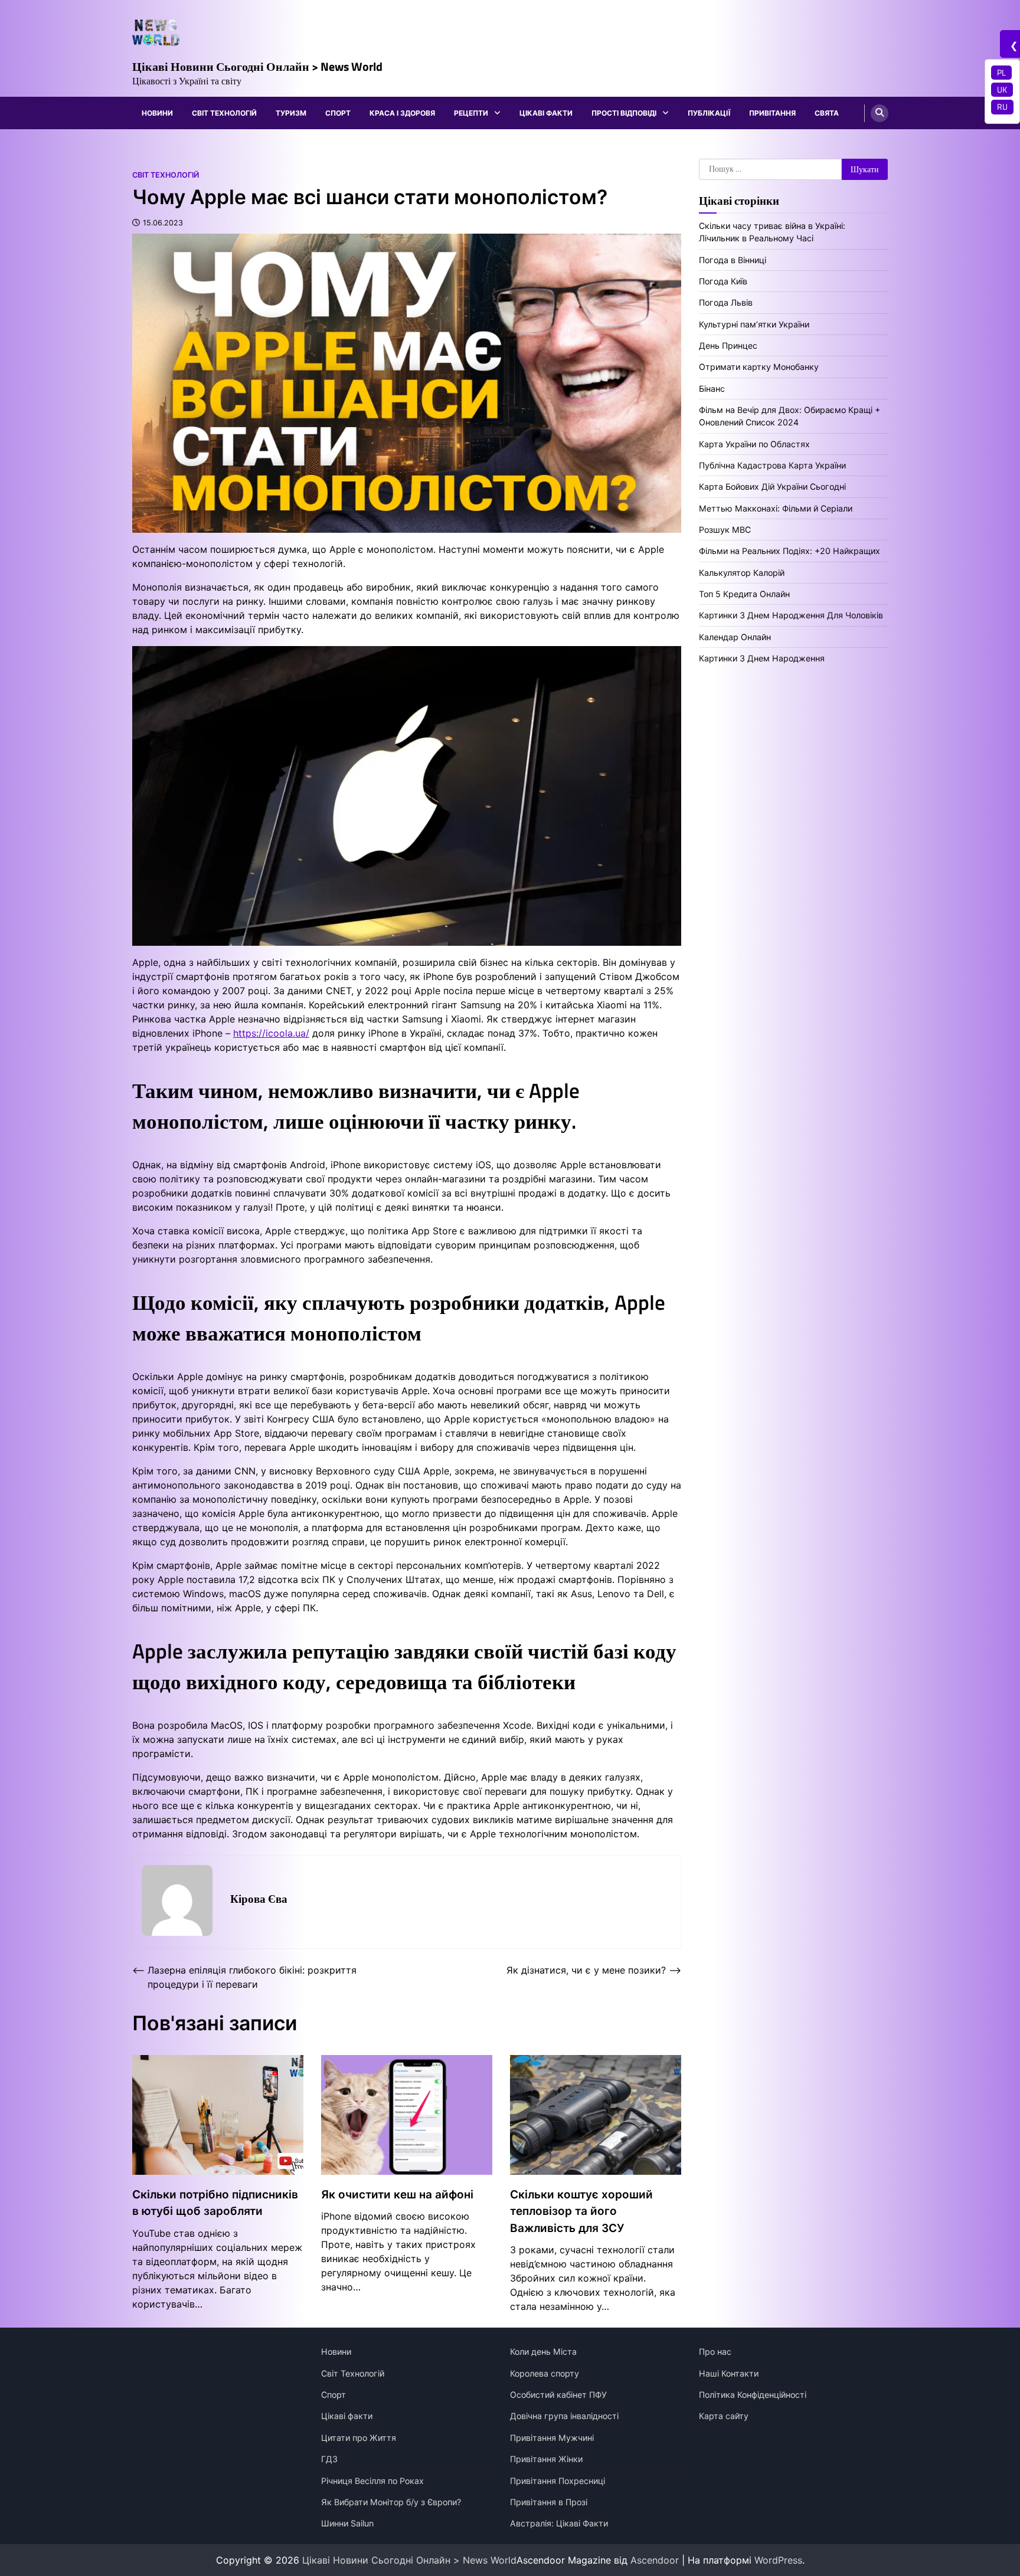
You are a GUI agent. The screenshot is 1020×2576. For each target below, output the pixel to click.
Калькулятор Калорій (742, 572)
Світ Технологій (224, 113)
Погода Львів (726, 302)
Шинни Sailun (347, 2523)
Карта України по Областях (754, 443)
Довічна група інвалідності (564, 2416)
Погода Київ (723, 281)
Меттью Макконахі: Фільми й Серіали (776, 508)
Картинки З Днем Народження (762, 658)
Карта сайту (724, 2416)
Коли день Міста (543, 2351)
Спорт (338, 113)
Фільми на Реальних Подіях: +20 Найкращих (789, 551)
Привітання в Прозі (549, 2502)
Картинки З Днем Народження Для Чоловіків (791, 615)
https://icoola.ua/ (271, 1033)
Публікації (709, 113)
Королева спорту (545, 2373)
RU (1002, 107)
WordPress (778, 2560)
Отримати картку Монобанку (759, 367)
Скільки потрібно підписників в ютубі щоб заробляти (215, 2203)
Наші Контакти (729, 2373)
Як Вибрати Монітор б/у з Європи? (391, 2502)
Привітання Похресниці (558, 2481)
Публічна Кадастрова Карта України (772, 465)
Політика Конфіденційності (753, 2395)
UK (1002, 90)
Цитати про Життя (359, 2438)
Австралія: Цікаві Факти (559, 2523)
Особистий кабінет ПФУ (558, 2395)
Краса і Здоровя (402, 113)
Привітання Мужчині (552, 2438)
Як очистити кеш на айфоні (397, 2195)
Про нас (715, 2351)
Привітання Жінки (546, 2459)
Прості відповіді (624, 113)
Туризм (291, 113)
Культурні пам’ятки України (754, 324)
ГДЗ (329, 2459)
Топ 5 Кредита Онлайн (744, 594)
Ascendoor (655, 2560)
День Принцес (728, 345)
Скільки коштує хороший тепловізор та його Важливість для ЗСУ (581, 2211)
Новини (157, 113)
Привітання (772, 113)
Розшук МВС (725, 530)
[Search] (880, 113)
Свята (827, 113)
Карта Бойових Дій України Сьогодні (772, 486)
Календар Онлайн (735, 636)
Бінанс (712, 388)
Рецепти (471, 113)
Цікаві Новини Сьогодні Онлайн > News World (257, 66)
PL (1001, 73)
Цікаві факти (546, 113)
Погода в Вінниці (733, 259)
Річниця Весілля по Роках (372, 2481)
